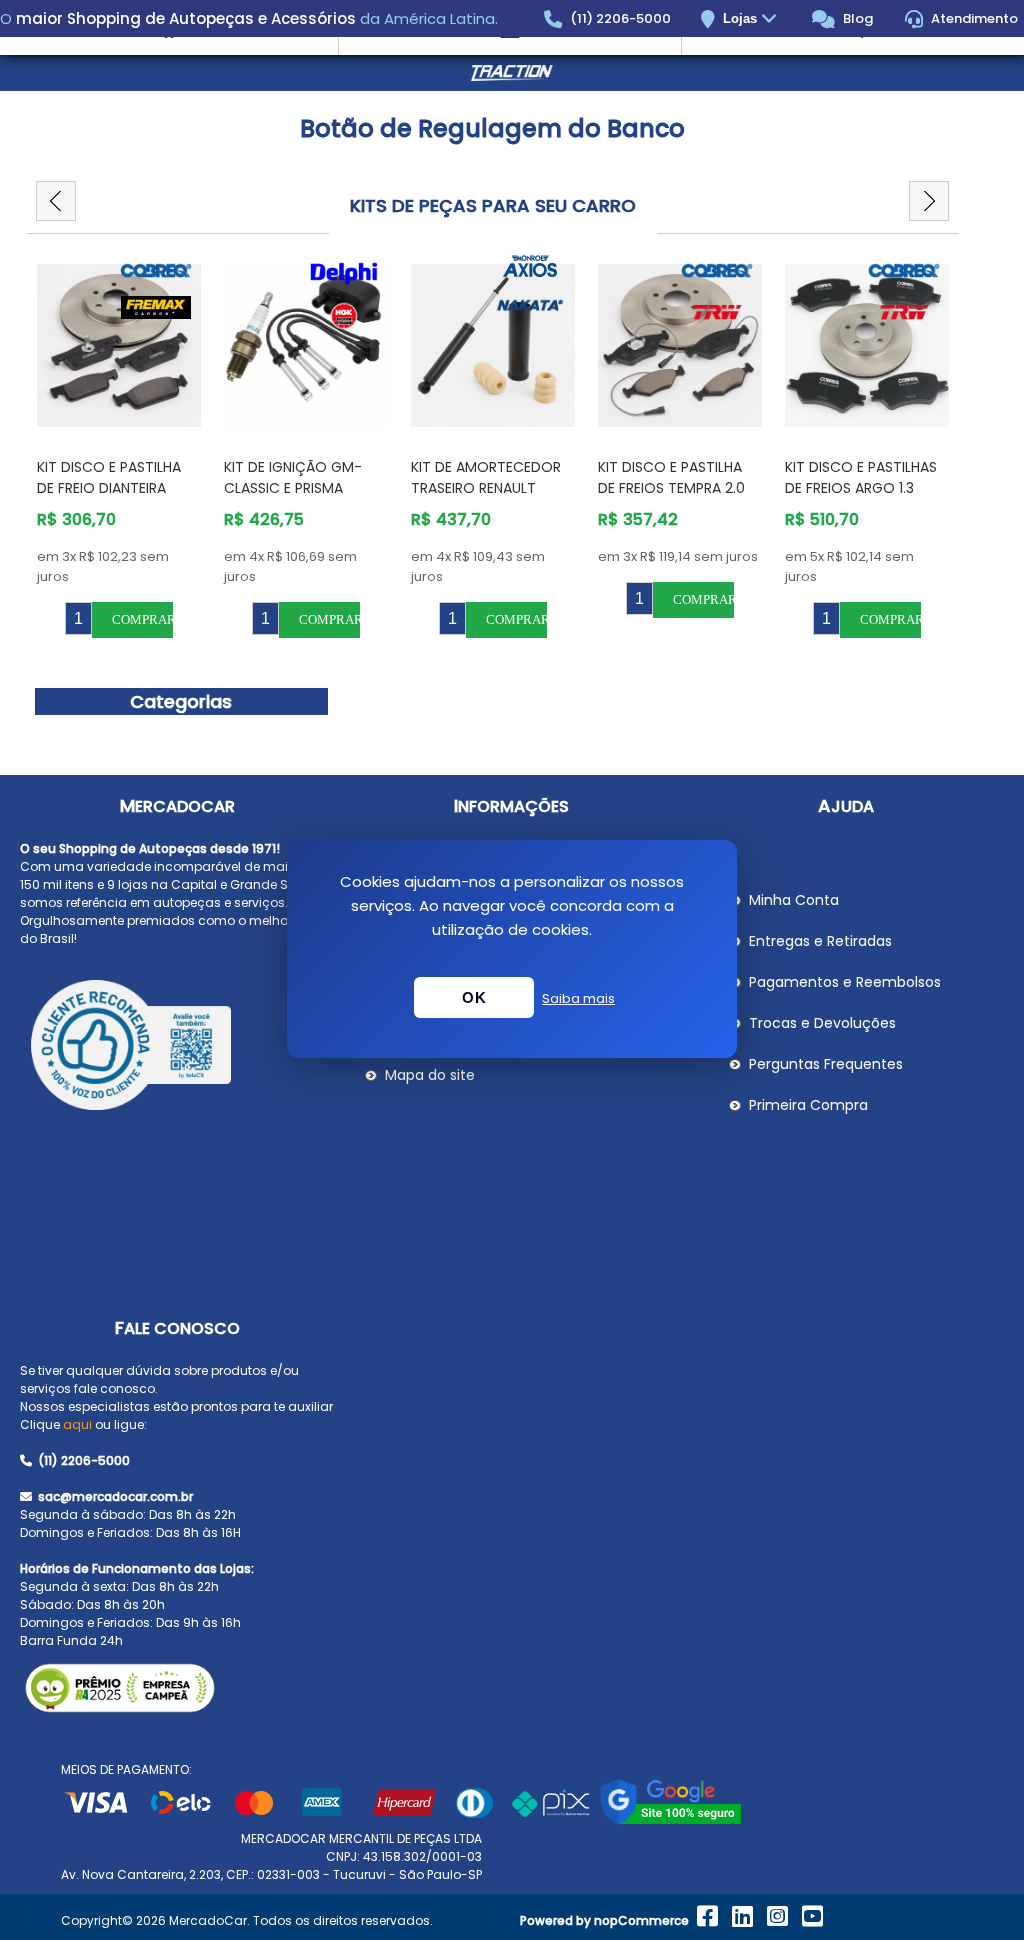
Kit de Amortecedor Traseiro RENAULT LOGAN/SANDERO (486, 488)
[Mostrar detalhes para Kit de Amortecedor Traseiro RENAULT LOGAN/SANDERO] (493, 346)
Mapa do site (430, 1075)
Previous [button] (56, 201)
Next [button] (929, 201)
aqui (77, 1424)
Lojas (742, 18)
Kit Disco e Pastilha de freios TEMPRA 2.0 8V (671, 488)
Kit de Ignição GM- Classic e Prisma (293, 477)
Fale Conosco (177, 1328)
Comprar (142, 619)
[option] (119, 446)
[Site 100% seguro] (670, 1820)
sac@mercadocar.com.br (114, 1496)
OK (474, 997)
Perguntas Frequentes (826, 1064)
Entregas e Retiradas (820, 941)
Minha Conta (794, 900)
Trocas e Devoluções (822, 1023)
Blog (856, 18)
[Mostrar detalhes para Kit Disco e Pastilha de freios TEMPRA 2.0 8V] (680, 346)
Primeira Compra (808, 1105)
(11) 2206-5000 (619, 18)
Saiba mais (578, 998)
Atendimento (973, 18)
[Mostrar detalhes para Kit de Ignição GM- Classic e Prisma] (306, 346)
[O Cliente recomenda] (177, 1048)
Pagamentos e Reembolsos (845, 982)
